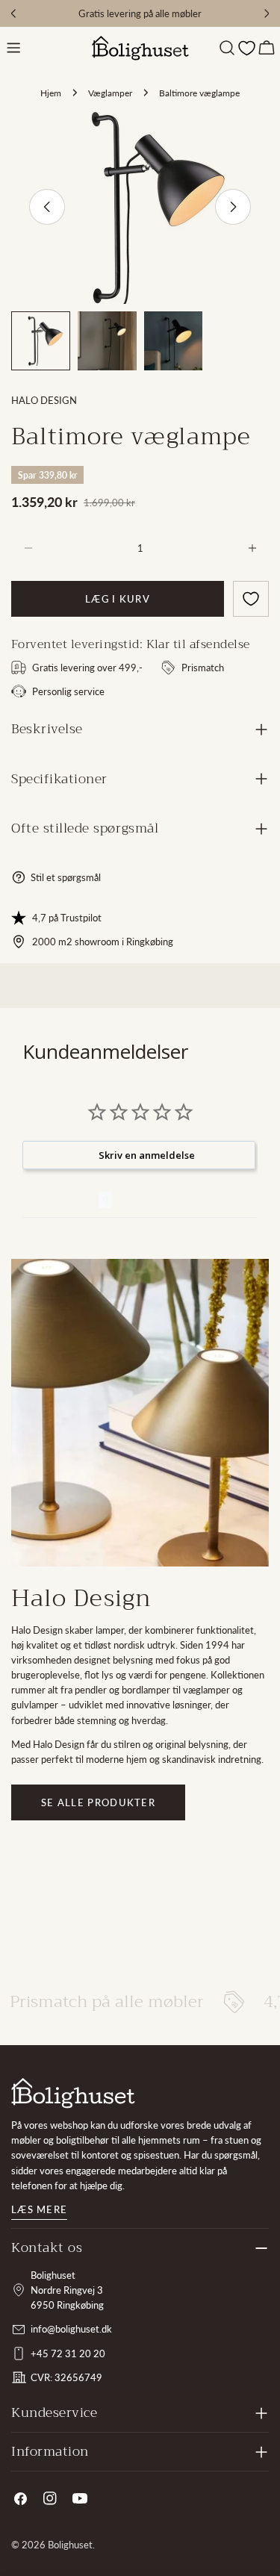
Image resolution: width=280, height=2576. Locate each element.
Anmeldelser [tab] (60, 1200)
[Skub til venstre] (47, 207)
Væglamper (110, 93)
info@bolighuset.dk (71, 2329)
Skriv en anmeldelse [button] (147, 1155)
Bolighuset (70, 2545)
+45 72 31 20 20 (68, 2353)
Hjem (51, 93)
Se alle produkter (98, 1802)
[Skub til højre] (233, 207)
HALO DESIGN (44, 400)
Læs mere (39, 2209)
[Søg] (227, 48)
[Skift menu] (13, 48)
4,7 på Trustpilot (67, 918)
